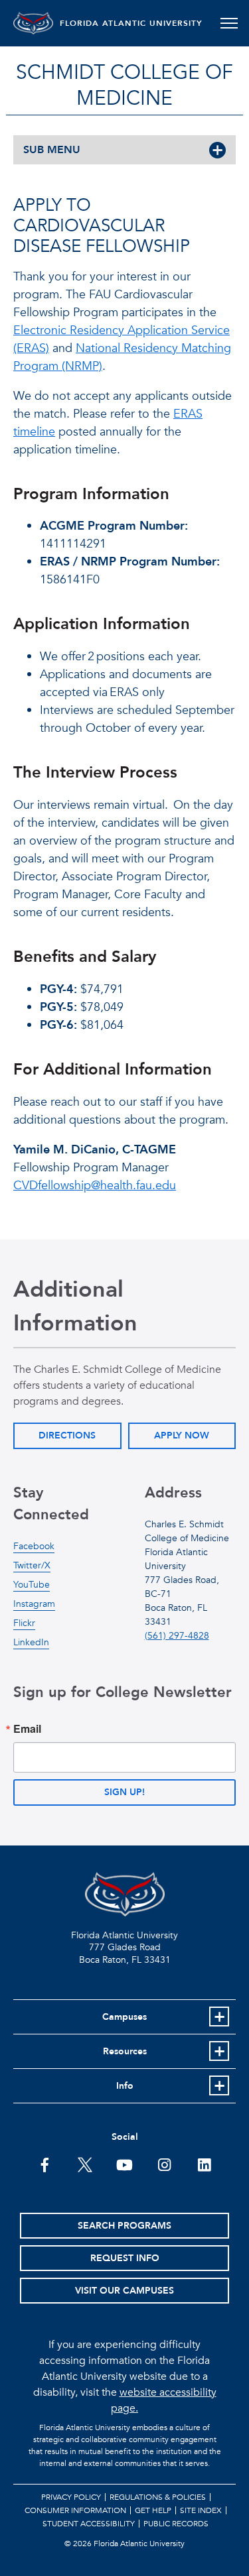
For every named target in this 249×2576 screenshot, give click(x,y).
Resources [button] (125, 2051)
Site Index (201, 2510)
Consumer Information (75, 2510)
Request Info (125, 2258)
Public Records (176, 2524)
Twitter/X (32, 1565)
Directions (67, 1435)
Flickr (24, 1623)
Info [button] (125, 2086)
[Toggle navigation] (229, 23)
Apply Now (182, 1435)
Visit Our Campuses (124, 2291)
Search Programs (124, 2226)
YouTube (32, 1585)
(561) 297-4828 (177, 1636)
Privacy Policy (71, 2497)
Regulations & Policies (158, 2497)
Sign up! (124, 1792)
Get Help (153, 2510)
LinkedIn (31, 1642)
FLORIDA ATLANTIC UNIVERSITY (131, 23)
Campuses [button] (124, 2017)
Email (27, 1729)
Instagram (34, 1604)
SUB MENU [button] (52, 150)
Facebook (34, 1546)
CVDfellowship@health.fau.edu (95, 1186)
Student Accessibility (89, 2524)
